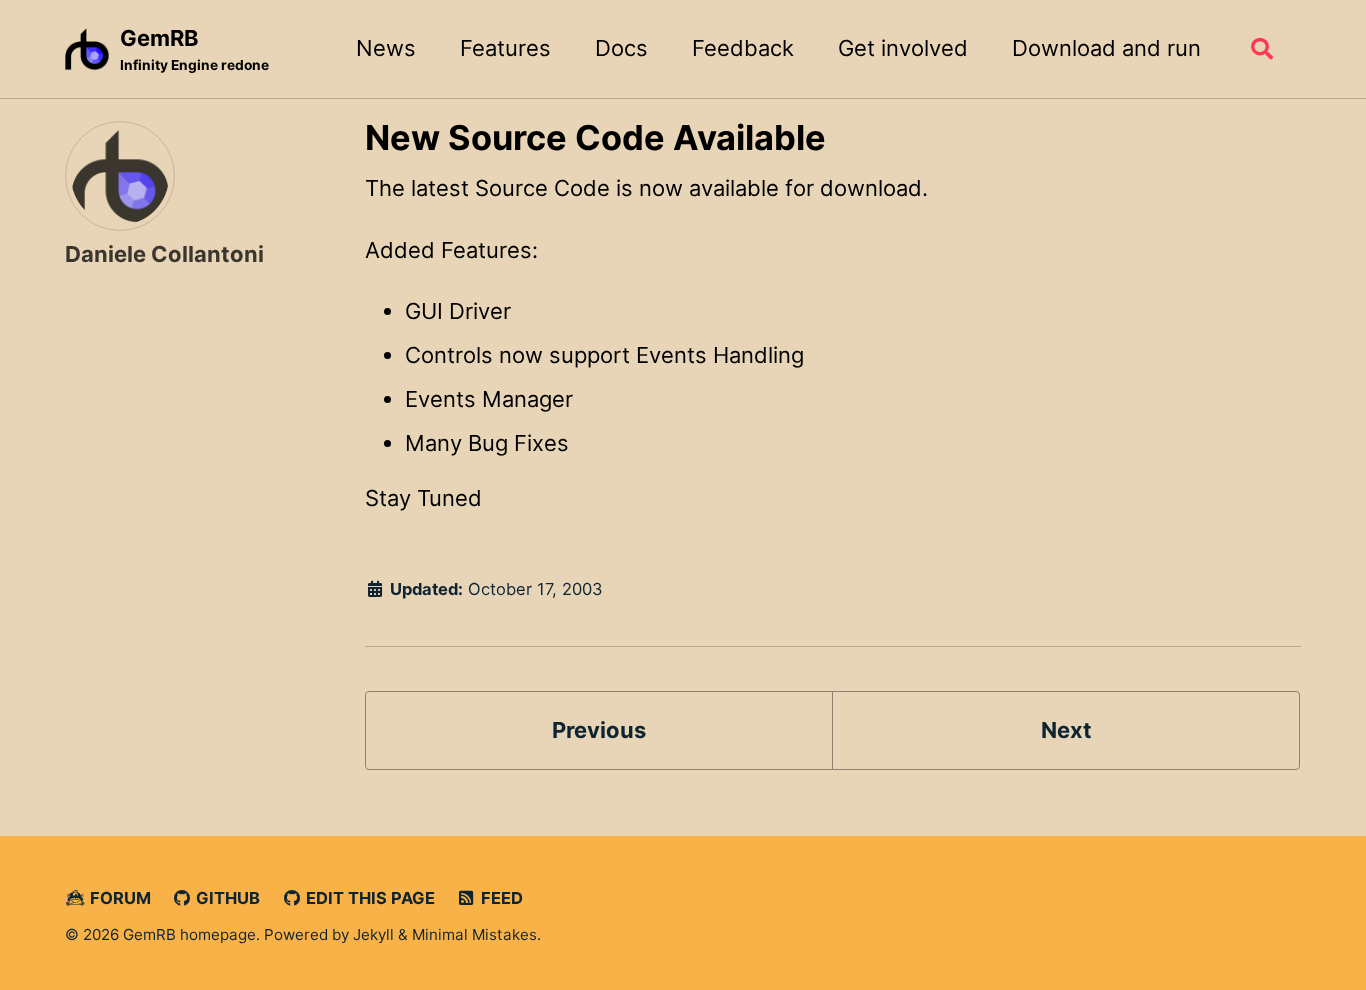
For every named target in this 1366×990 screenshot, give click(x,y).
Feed (500, 898)
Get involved (903, 48)
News (386, 48)
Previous (599, 730)
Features (505, 48)
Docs (621, 48)
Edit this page (368, 898)
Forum (118, 898)
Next (1066, 730)
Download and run (1106, 48)
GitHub (226, 898)
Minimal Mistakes (474, 934)
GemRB (194, 49)
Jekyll (373, 934)
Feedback (743, 48)
